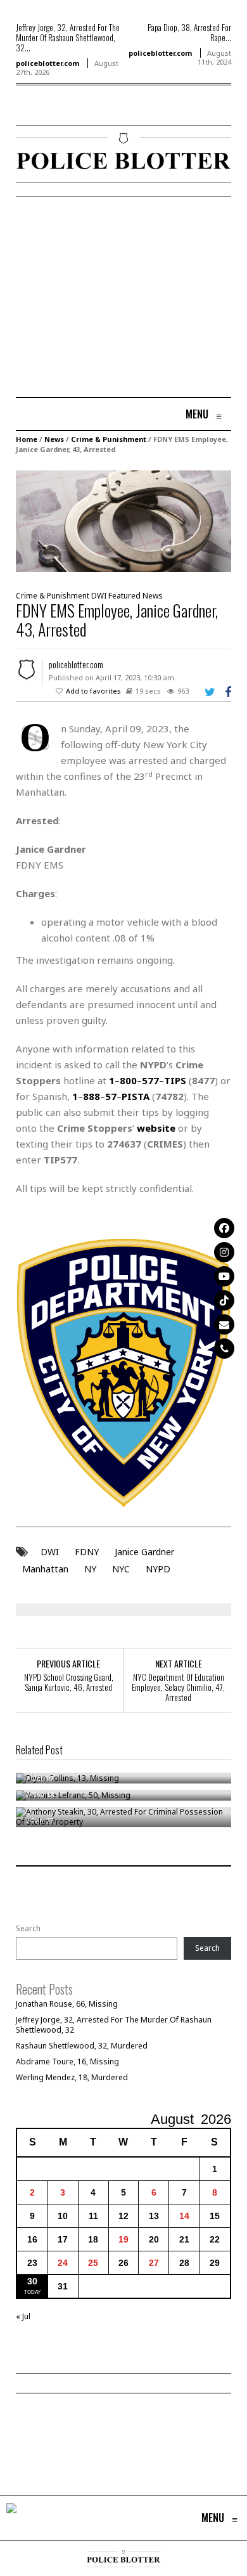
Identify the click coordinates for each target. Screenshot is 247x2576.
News (54, 439)
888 (92, 1096)
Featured (124, 596)
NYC (121, 1569)
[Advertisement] (122, 299)
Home (27, 439)
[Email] (224, 1324)
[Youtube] (224, 1276)
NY (90, 1569)
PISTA (136, 1096)
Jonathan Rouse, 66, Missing (67, 2004)
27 (154, 2263)
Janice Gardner (144, 1552)
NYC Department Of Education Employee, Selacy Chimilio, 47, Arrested (178, 1687)
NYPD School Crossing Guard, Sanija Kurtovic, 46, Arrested (69, 1682)
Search (28, 1929)
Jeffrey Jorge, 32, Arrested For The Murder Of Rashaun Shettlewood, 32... (68, 37)
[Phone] (224, 1349)
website (156, 1128)
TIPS (175, 1080)
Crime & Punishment (109, 439)
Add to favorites (93, 691)
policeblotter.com (47, 63)
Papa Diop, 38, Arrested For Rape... (189, 32)
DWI (99, 596)
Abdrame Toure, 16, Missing (67, 2061)
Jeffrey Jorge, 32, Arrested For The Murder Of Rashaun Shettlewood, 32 (114, 2025)
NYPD (158, 1569)
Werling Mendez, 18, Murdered (72, 2077)
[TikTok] (224, 1300)
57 (111, 1096)
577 (150, 1080)
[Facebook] (224, 1228)
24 (63, 2263)
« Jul (23, 2316)
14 (184, 2216)
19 (123, 2239)
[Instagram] (224, 1252)
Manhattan (45, 1569)
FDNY (87, 1552)
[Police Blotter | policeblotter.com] (11, 2518)
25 (93, 2263)
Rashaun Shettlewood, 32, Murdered (82, 2046)
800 (128, 1080)
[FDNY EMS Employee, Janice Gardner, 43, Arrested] (123, 520)
